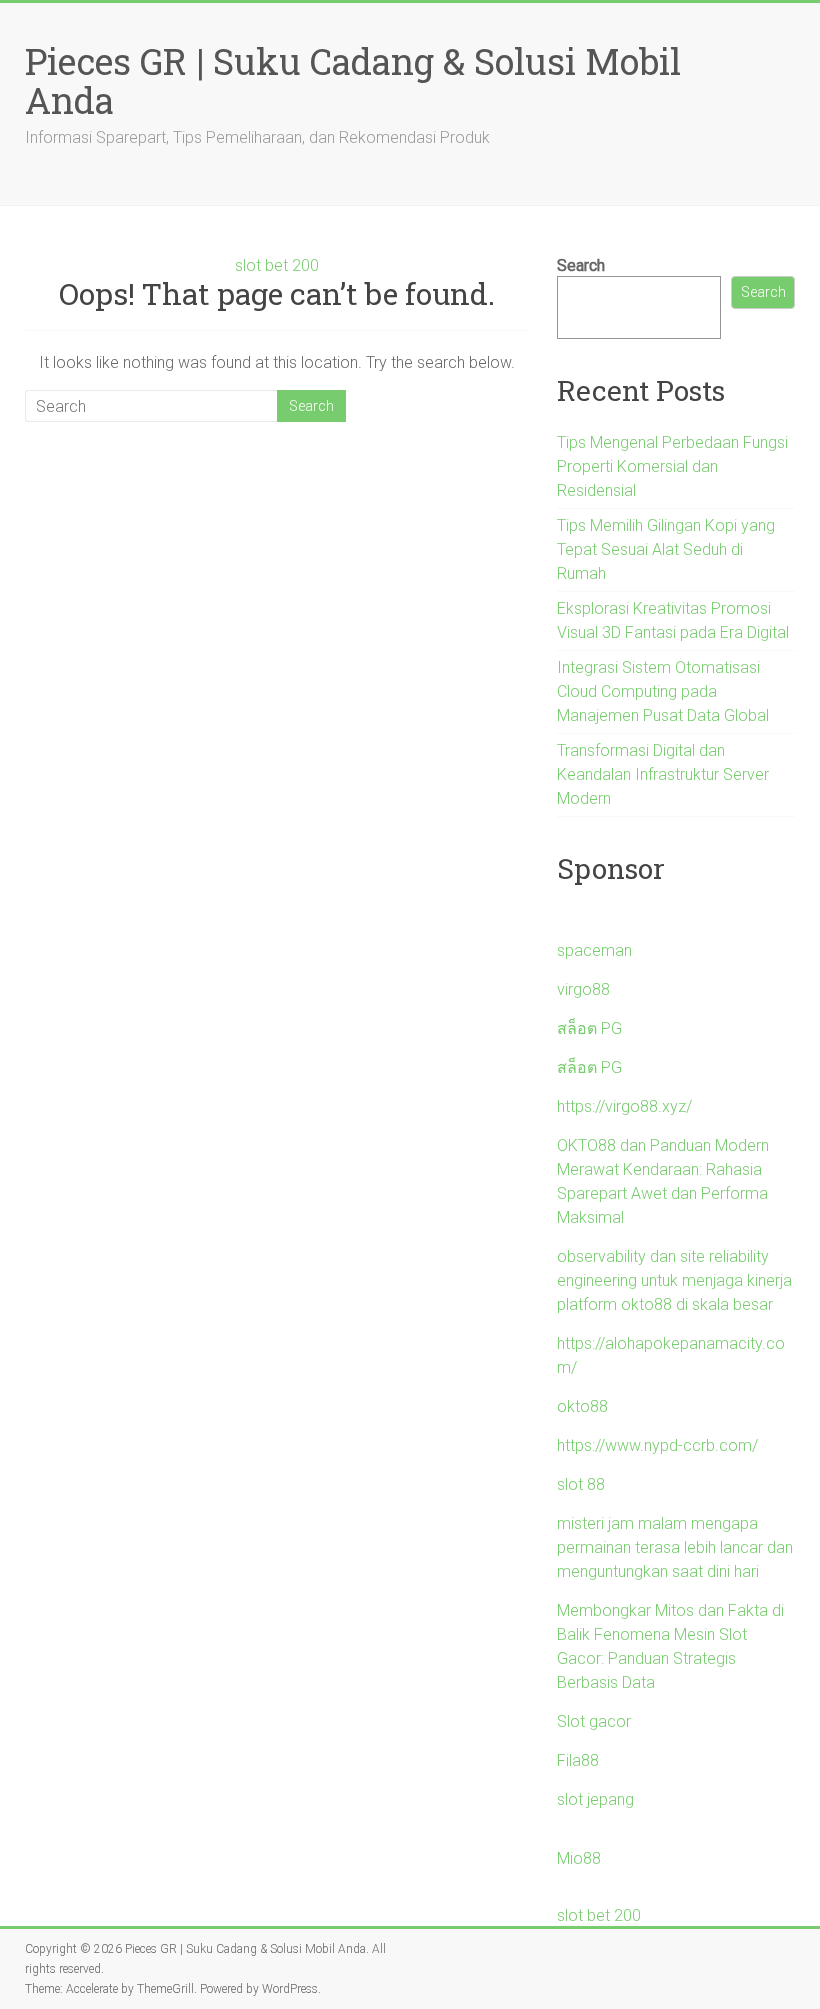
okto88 (582, 1406)
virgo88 (583, 989)
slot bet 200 (277, 265)
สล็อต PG (589, 1028)
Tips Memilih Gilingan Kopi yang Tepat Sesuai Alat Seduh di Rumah (666, 549)
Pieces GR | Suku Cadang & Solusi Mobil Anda (353, 80)
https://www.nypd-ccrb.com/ (657, 1445)
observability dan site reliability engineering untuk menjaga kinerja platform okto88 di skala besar (674, 1280)
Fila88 (578, 1760)
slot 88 (581, 1484)
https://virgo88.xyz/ (624, 1106)
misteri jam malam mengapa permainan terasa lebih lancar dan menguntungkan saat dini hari (675, 1547)
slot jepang (595, 1799)
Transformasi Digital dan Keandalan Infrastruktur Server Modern (663, 774)
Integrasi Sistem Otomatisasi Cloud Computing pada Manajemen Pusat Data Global (663, 691)
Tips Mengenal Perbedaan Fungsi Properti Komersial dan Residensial (672, 466)
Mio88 (579, 1858)
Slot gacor (594, 1721)
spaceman (594, 950)
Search (581, 265)
